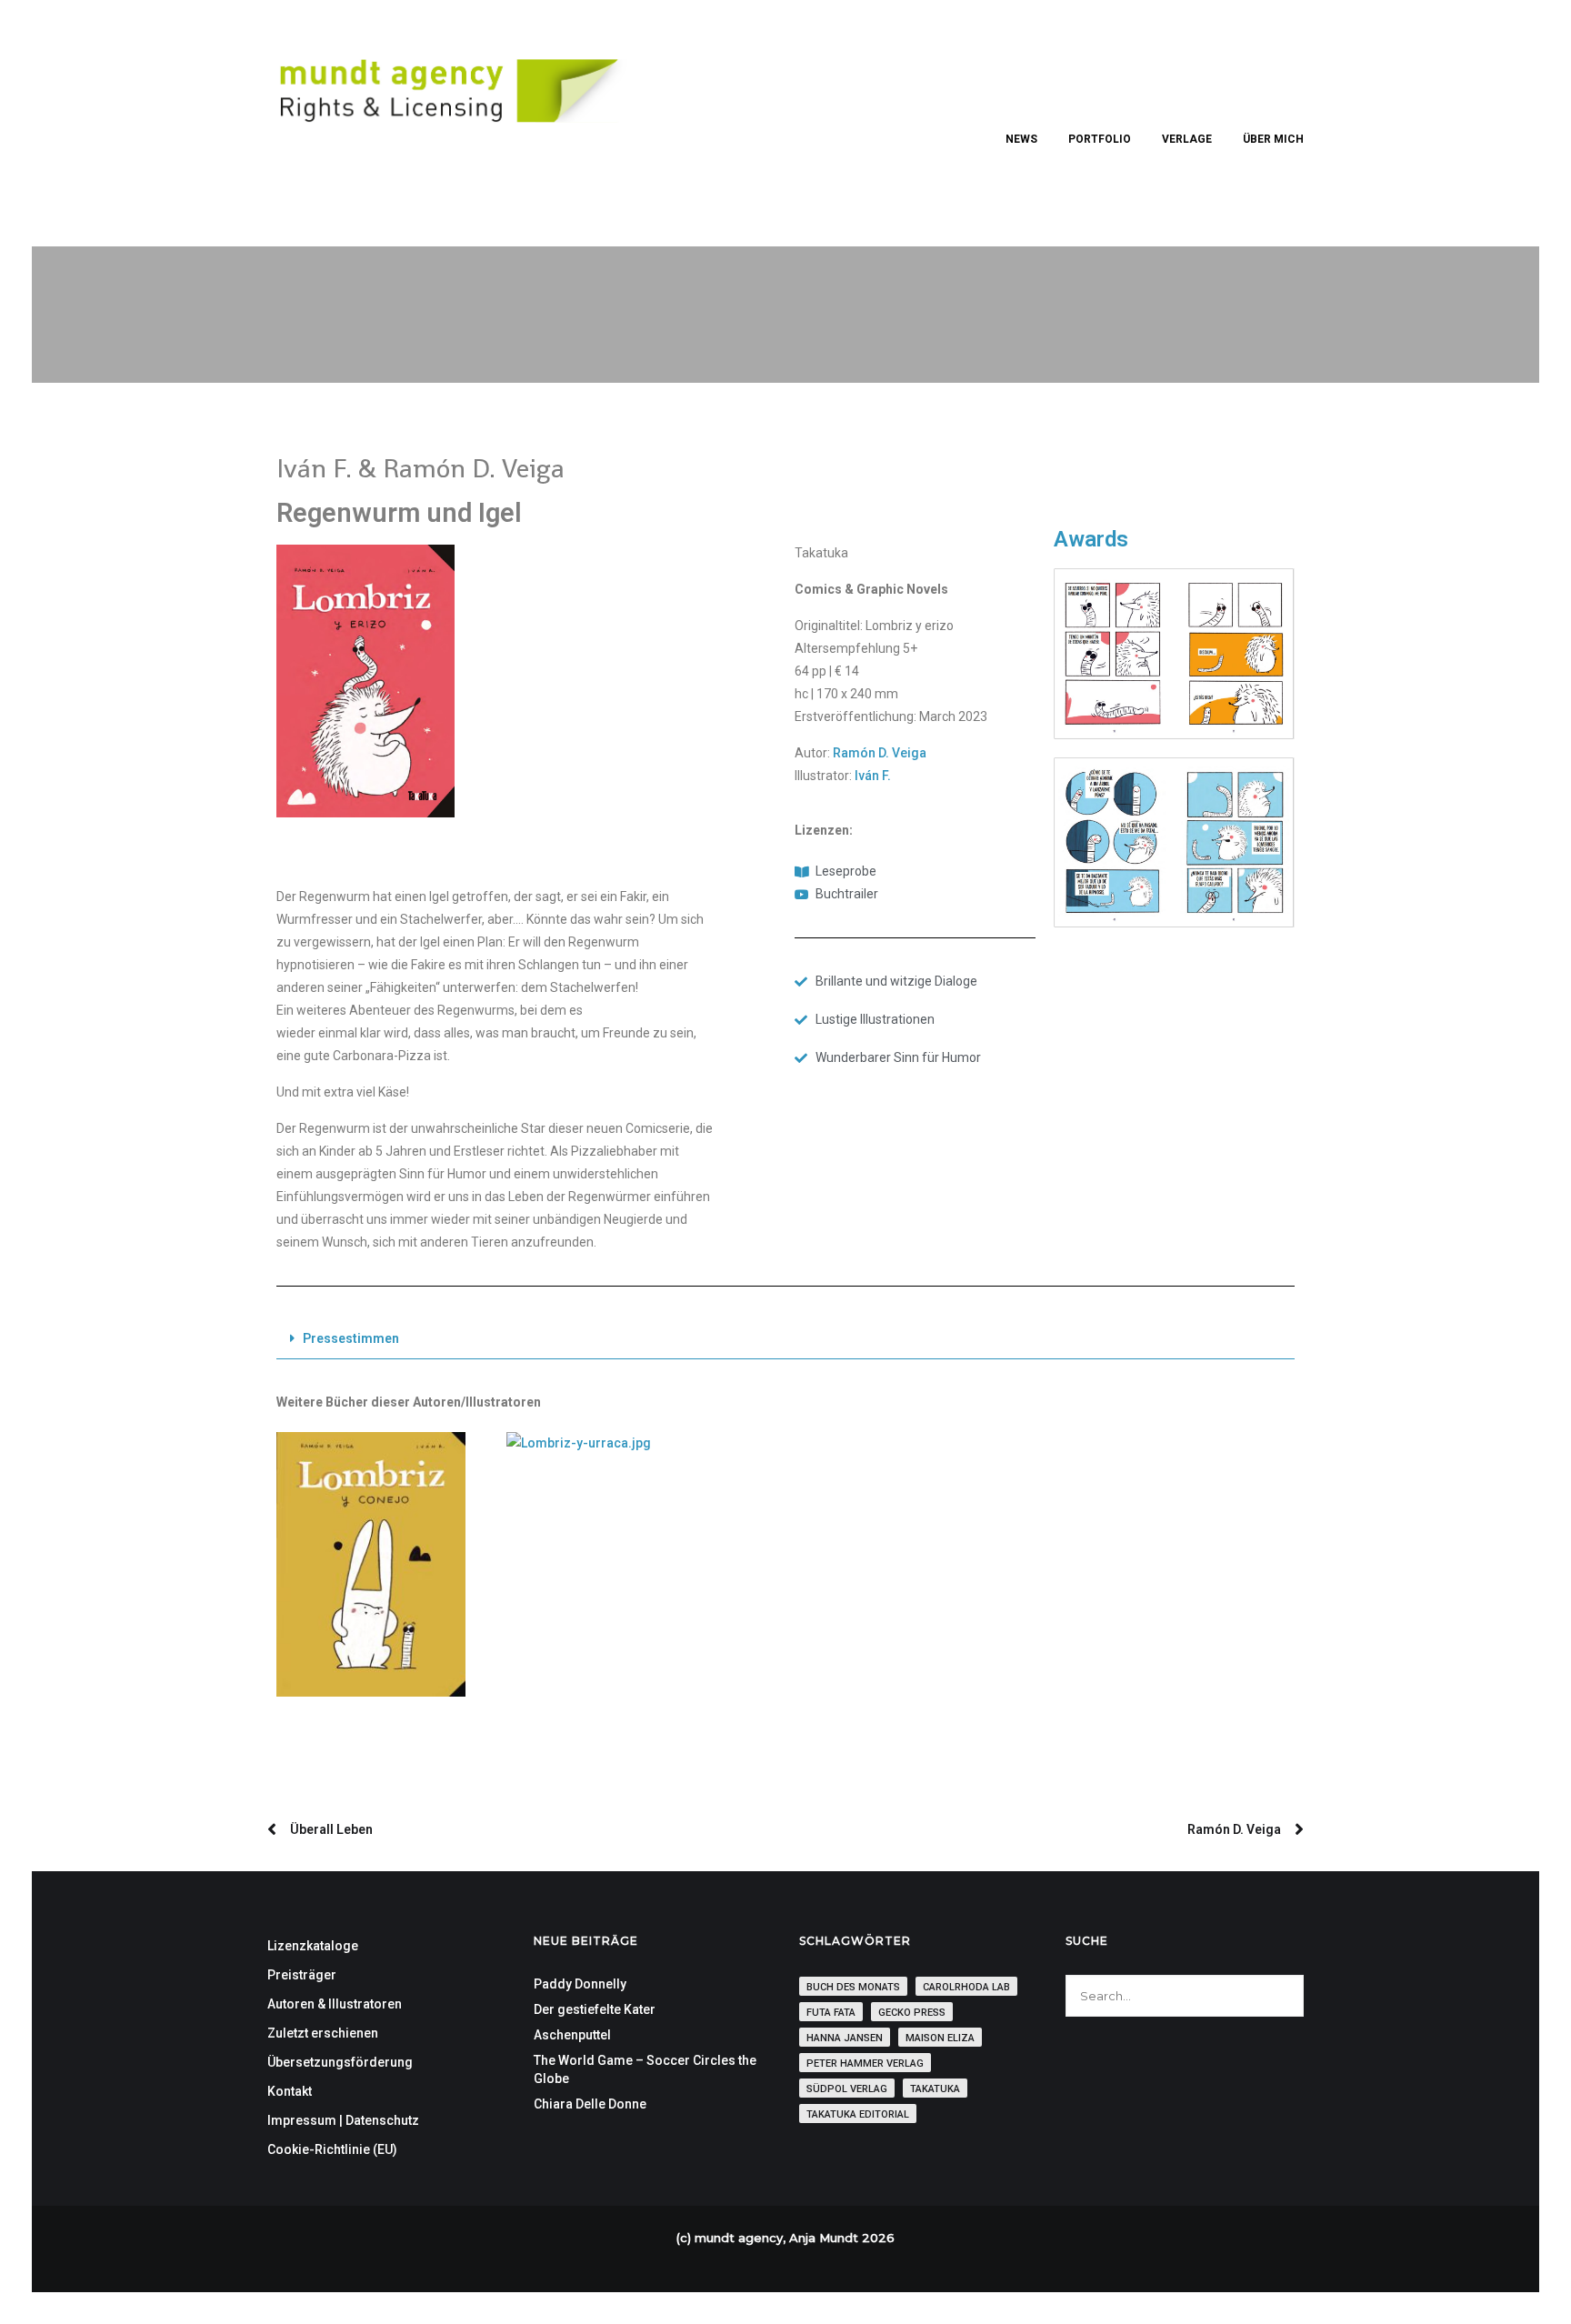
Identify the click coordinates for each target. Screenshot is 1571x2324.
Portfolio (1100, 139)
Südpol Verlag (847, 2089)
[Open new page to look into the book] (365, 681)
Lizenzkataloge (313, 1946)
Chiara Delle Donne (590, 2104)
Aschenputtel (572, 2035)
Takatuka (935, 2089)
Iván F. (873, 776)
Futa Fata (831, 2013)
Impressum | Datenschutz (343, 2120)
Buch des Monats (853, 1987)
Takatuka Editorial (858, 2114)
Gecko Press (912, 2013)
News (1021, 139)
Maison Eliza (940, 2038)
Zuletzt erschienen (323, 2033)
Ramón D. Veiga (880, 753)
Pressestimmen (351, 1338)
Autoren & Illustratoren (335, 2004)
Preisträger (302, 1975)
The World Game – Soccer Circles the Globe (645, 2069)
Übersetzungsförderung (340, 2062)
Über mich (1273, 139)
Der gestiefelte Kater (595, 2009)
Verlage (1187, 139)
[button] (785, 1339)
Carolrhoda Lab (966, 1987)
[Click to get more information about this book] (371, 1565)
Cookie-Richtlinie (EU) (332, 2149)
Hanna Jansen (845, 2038)
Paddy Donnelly (580, 1984)
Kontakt (290, 2091)
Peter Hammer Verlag (865, 2064)
